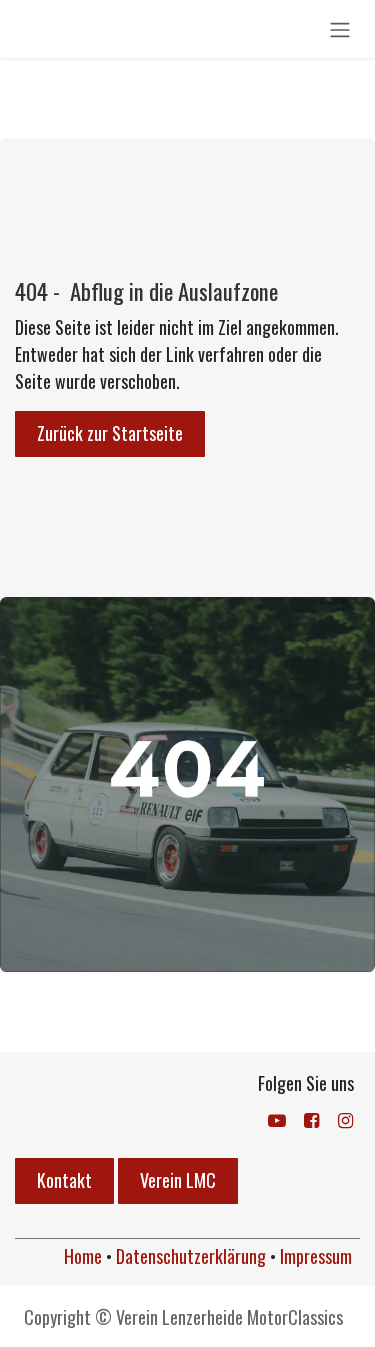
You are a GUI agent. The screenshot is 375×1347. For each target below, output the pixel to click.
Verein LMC (178, 1180)
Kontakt (64, 1180)
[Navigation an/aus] (340, 29)
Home (83, 1256)
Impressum (316, 1256)
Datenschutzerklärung (191, 1256)
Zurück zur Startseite (110, 433)
